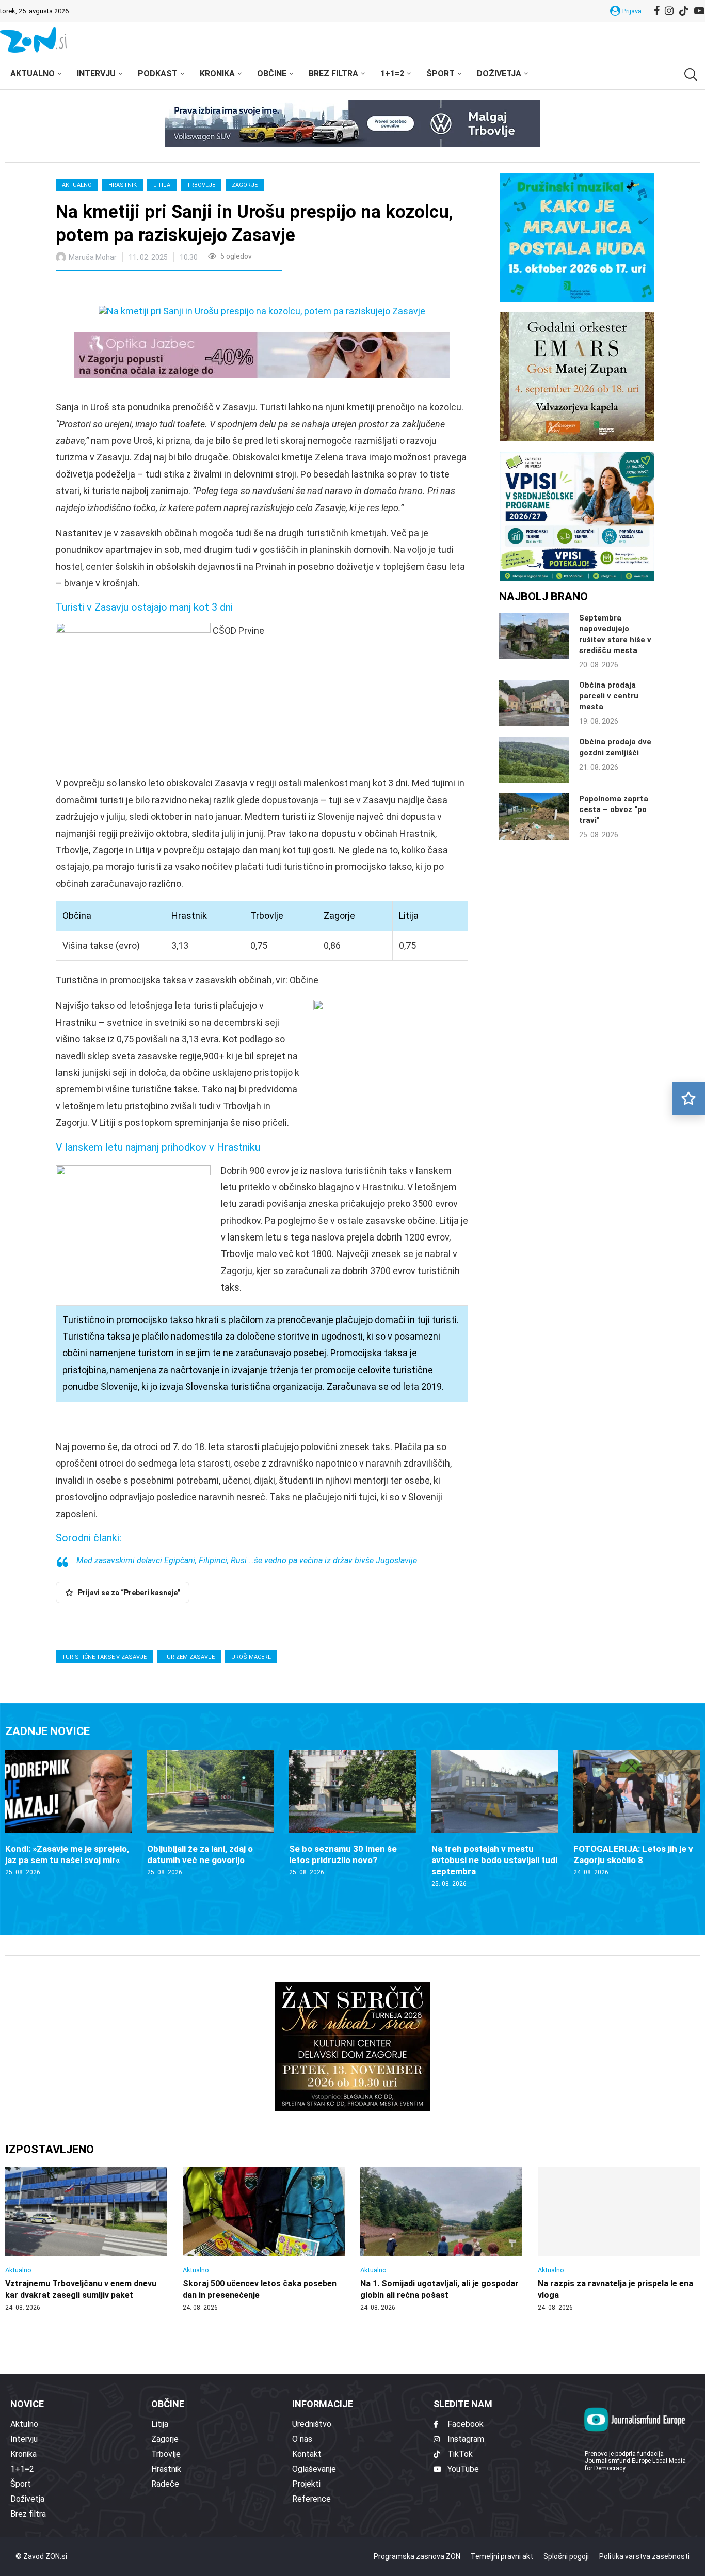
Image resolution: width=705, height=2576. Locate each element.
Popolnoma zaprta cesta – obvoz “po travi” (614, 809)
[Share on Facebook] (109, 290)
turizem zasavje (189, 1657)
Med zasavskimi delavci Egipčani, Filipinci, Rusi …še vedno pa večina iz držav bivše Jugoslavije (247, 1560)
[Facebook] (657, 11)
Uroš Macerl (251, 1657)
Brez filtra (333, 74)
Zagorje (245, 185)
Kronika (217, 74)
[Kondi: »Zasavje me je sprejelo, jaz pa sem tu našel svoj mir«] (68, 1813)
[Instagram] (669, 11)
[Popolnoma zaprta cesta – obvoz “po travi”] (534, 817)
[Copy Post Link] (132, 290)
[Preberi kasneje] (688, 1099)
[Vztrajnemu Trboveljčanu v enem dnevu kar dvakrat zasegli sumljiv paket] (86, 2239)
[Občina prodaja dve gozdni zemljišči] (534, 760)
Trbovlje (201, 185)
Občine (272, 74)
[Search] (690, 75)
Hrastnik (123, 185)
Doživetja (499, 74)
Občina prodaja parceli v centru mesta (609, 696)
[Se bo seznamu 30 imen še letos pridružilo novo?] (352, 1813)
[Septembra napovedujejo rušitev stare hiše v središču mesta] (534, 636)
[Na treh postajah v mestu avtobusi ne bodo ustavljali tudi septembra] (495, 1819)
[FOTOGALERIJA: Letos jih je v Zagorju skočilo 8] (637, 1813)
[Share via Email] (156, 290)
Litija (162, 185)
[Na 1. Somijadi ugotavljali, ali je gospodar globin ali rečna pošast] (441, 2239)
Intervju (96, 74)
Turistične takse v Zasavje (104, 1657)
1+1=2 (392, 74)
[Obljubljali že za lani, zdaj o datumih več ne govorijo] (210, 1813)
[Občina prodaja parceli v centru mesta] (534, 703)
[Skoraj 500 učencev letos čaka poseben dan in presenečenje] (264, 2239)
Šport (440, 74)
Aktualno (33, 74)
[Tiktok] (684, 11)
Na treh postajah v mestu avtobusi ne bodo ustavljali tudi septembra (494, 1860)
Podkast (158, 74)
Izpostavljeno (50, 2149)
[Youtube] (699, 11)
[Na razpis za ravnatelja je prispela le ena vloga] (619, 2239)
